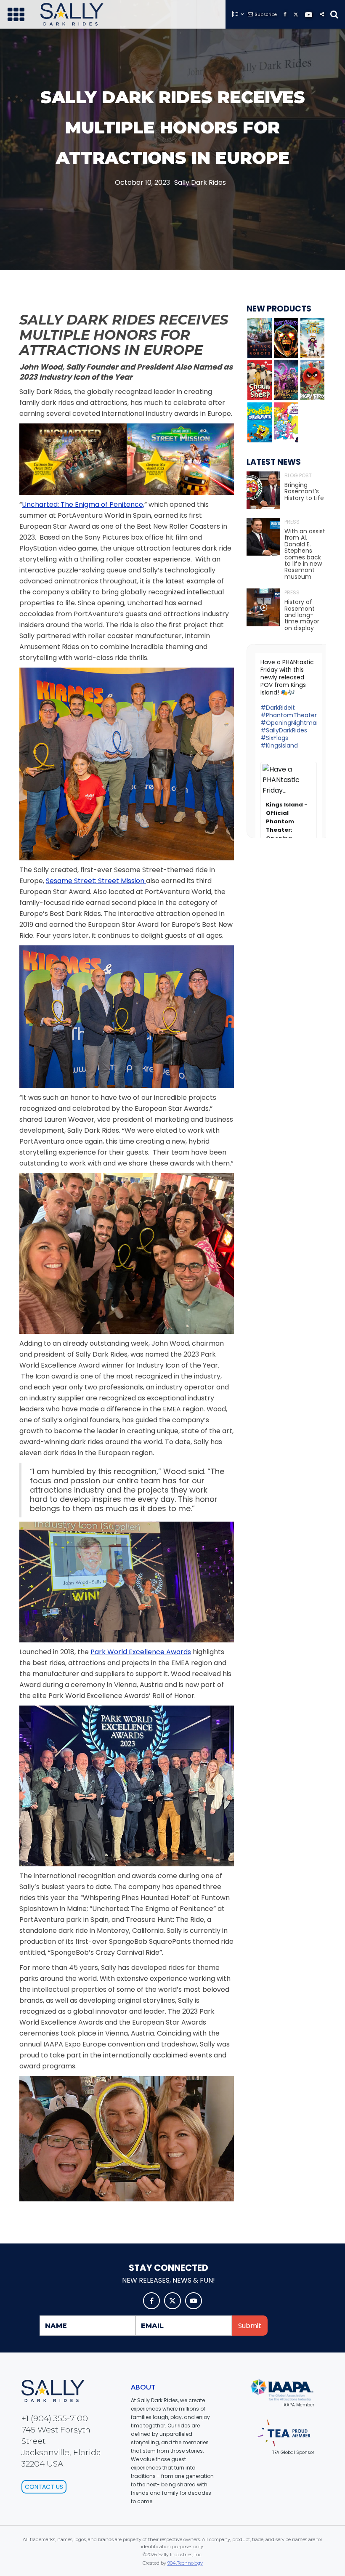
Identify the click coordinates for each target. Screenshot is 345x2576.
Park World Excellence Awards (141, 1652)
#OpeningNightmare (291, 723)
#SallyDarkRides (284, 730)
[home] (72, 14)
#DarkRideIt (278, 708)
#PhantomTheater (289, 715)
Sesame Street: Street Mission (96, 881)
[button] (16, 14)
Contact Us (44, 2487)
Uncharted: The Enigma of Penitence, (83, 504)
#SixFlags (274, 738)
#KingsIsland (279, 745)
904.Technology (185, 2563)
